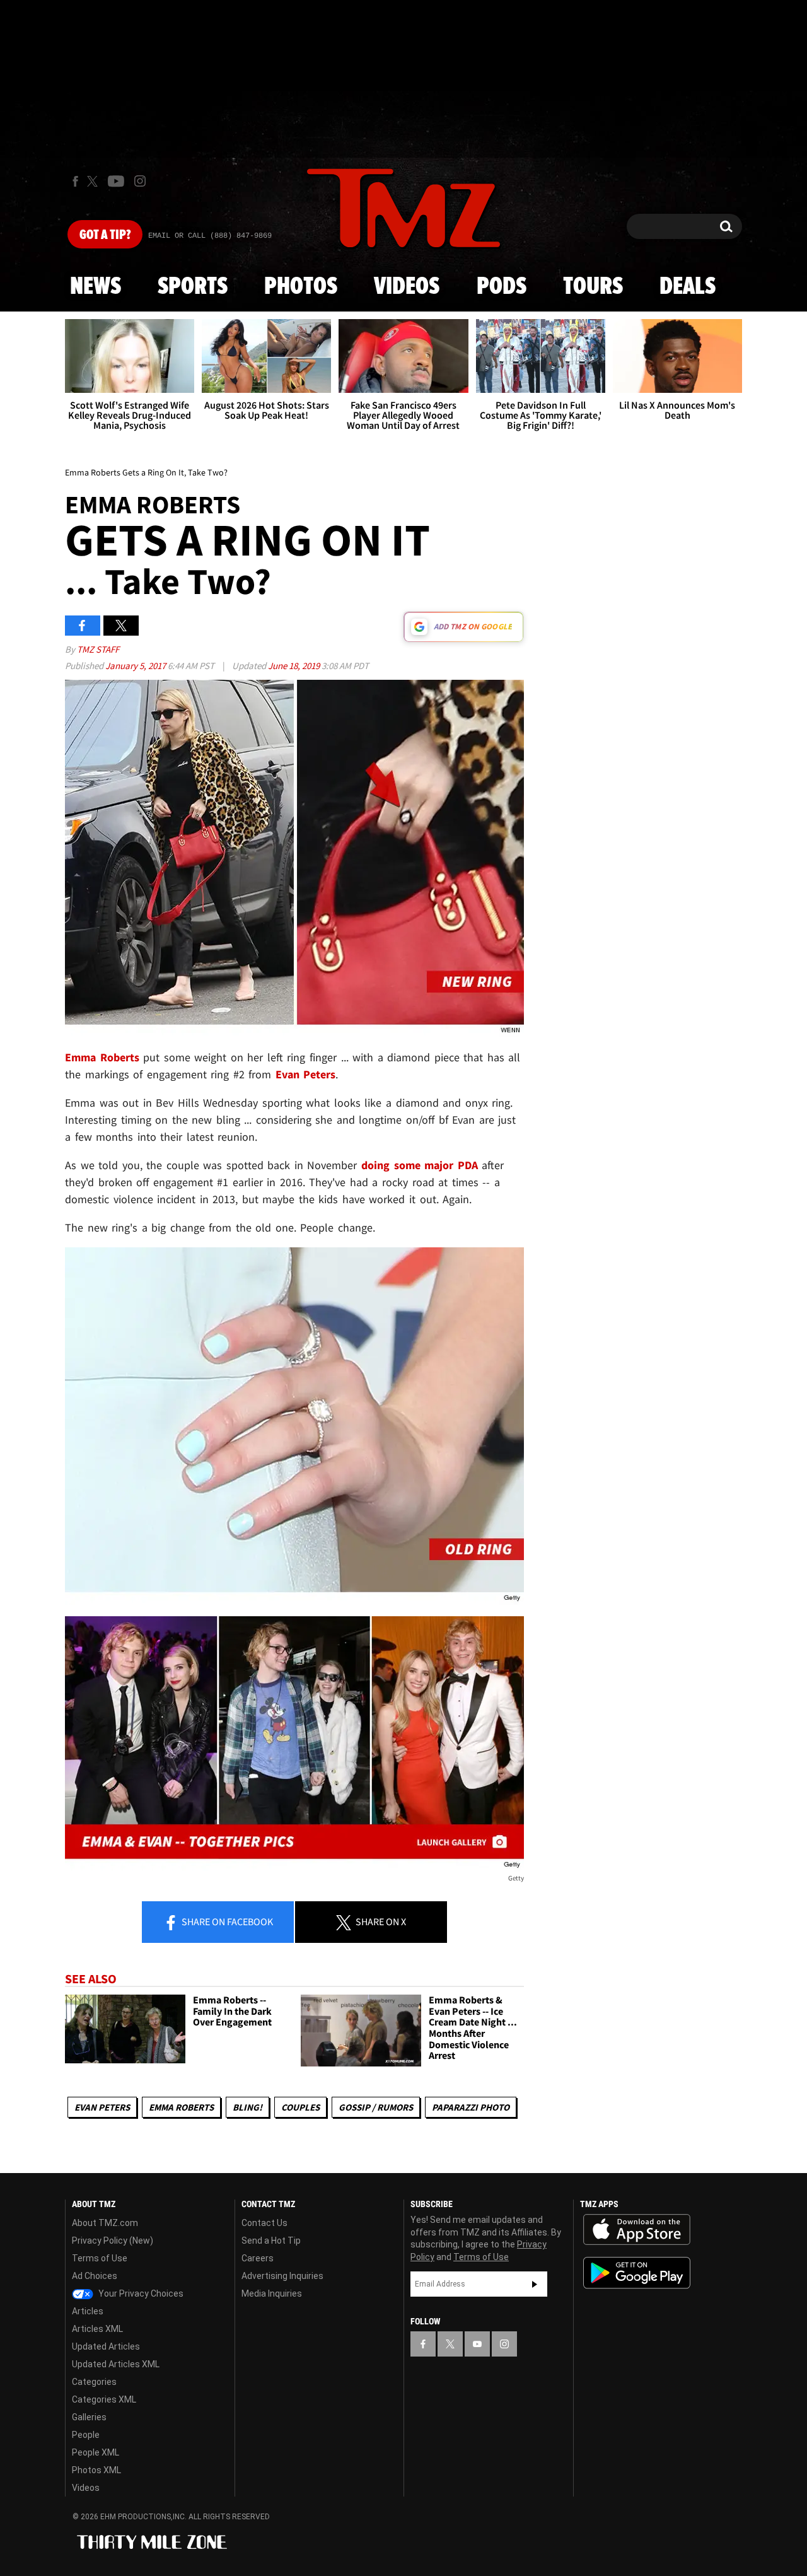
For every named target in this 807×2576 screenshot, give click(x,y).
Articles (88, 2311)
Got (105, 235)
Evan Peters (102, 2107)
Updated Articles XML (116, 2364)
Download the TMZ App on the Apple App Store (637, 2230)
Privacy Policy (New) (113, 2241)
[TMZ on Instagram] (140, 181)
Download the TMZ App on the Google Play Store (637, 2273)
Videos (407, 287)
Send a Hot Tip (271, 2241)
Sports (193, 287)
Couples (300, 2107)
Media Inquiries (272, 2293)
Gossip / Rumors (376, 2107)
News (96, 287)
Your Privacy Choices (140, 2293)
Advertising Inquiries (282, 2276)
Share (226, 1921)
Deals (688, 287)
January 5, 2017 (136, 666)
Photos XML (96, 2470)
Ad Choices (95, 2276)
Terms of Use (100, 2258)
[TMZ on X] (94, 181)
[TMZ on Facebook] (75, 181)
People (86, 2435)
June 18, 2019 (295, 666)
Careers (258, 2258)
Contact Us (264, 2223)
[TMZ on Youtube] (116, 181)
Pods (502, 287)
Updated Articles (106, 2346)
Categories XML (104, 2399)
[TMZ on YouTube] (477, 2344)
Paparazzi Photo (471, 2107)
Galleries (89, 2417)
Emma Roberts (181, 2107)
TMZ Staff (98, 649)
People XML (96, 2452)
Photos (301, 287)
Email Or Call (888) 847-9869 (210, 236)
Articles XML (97, 2329)
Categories (94, 2382)
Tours (593, 287)
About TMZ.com (105, 2223)
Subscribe (535, 2284)
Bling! (247, 2107)
